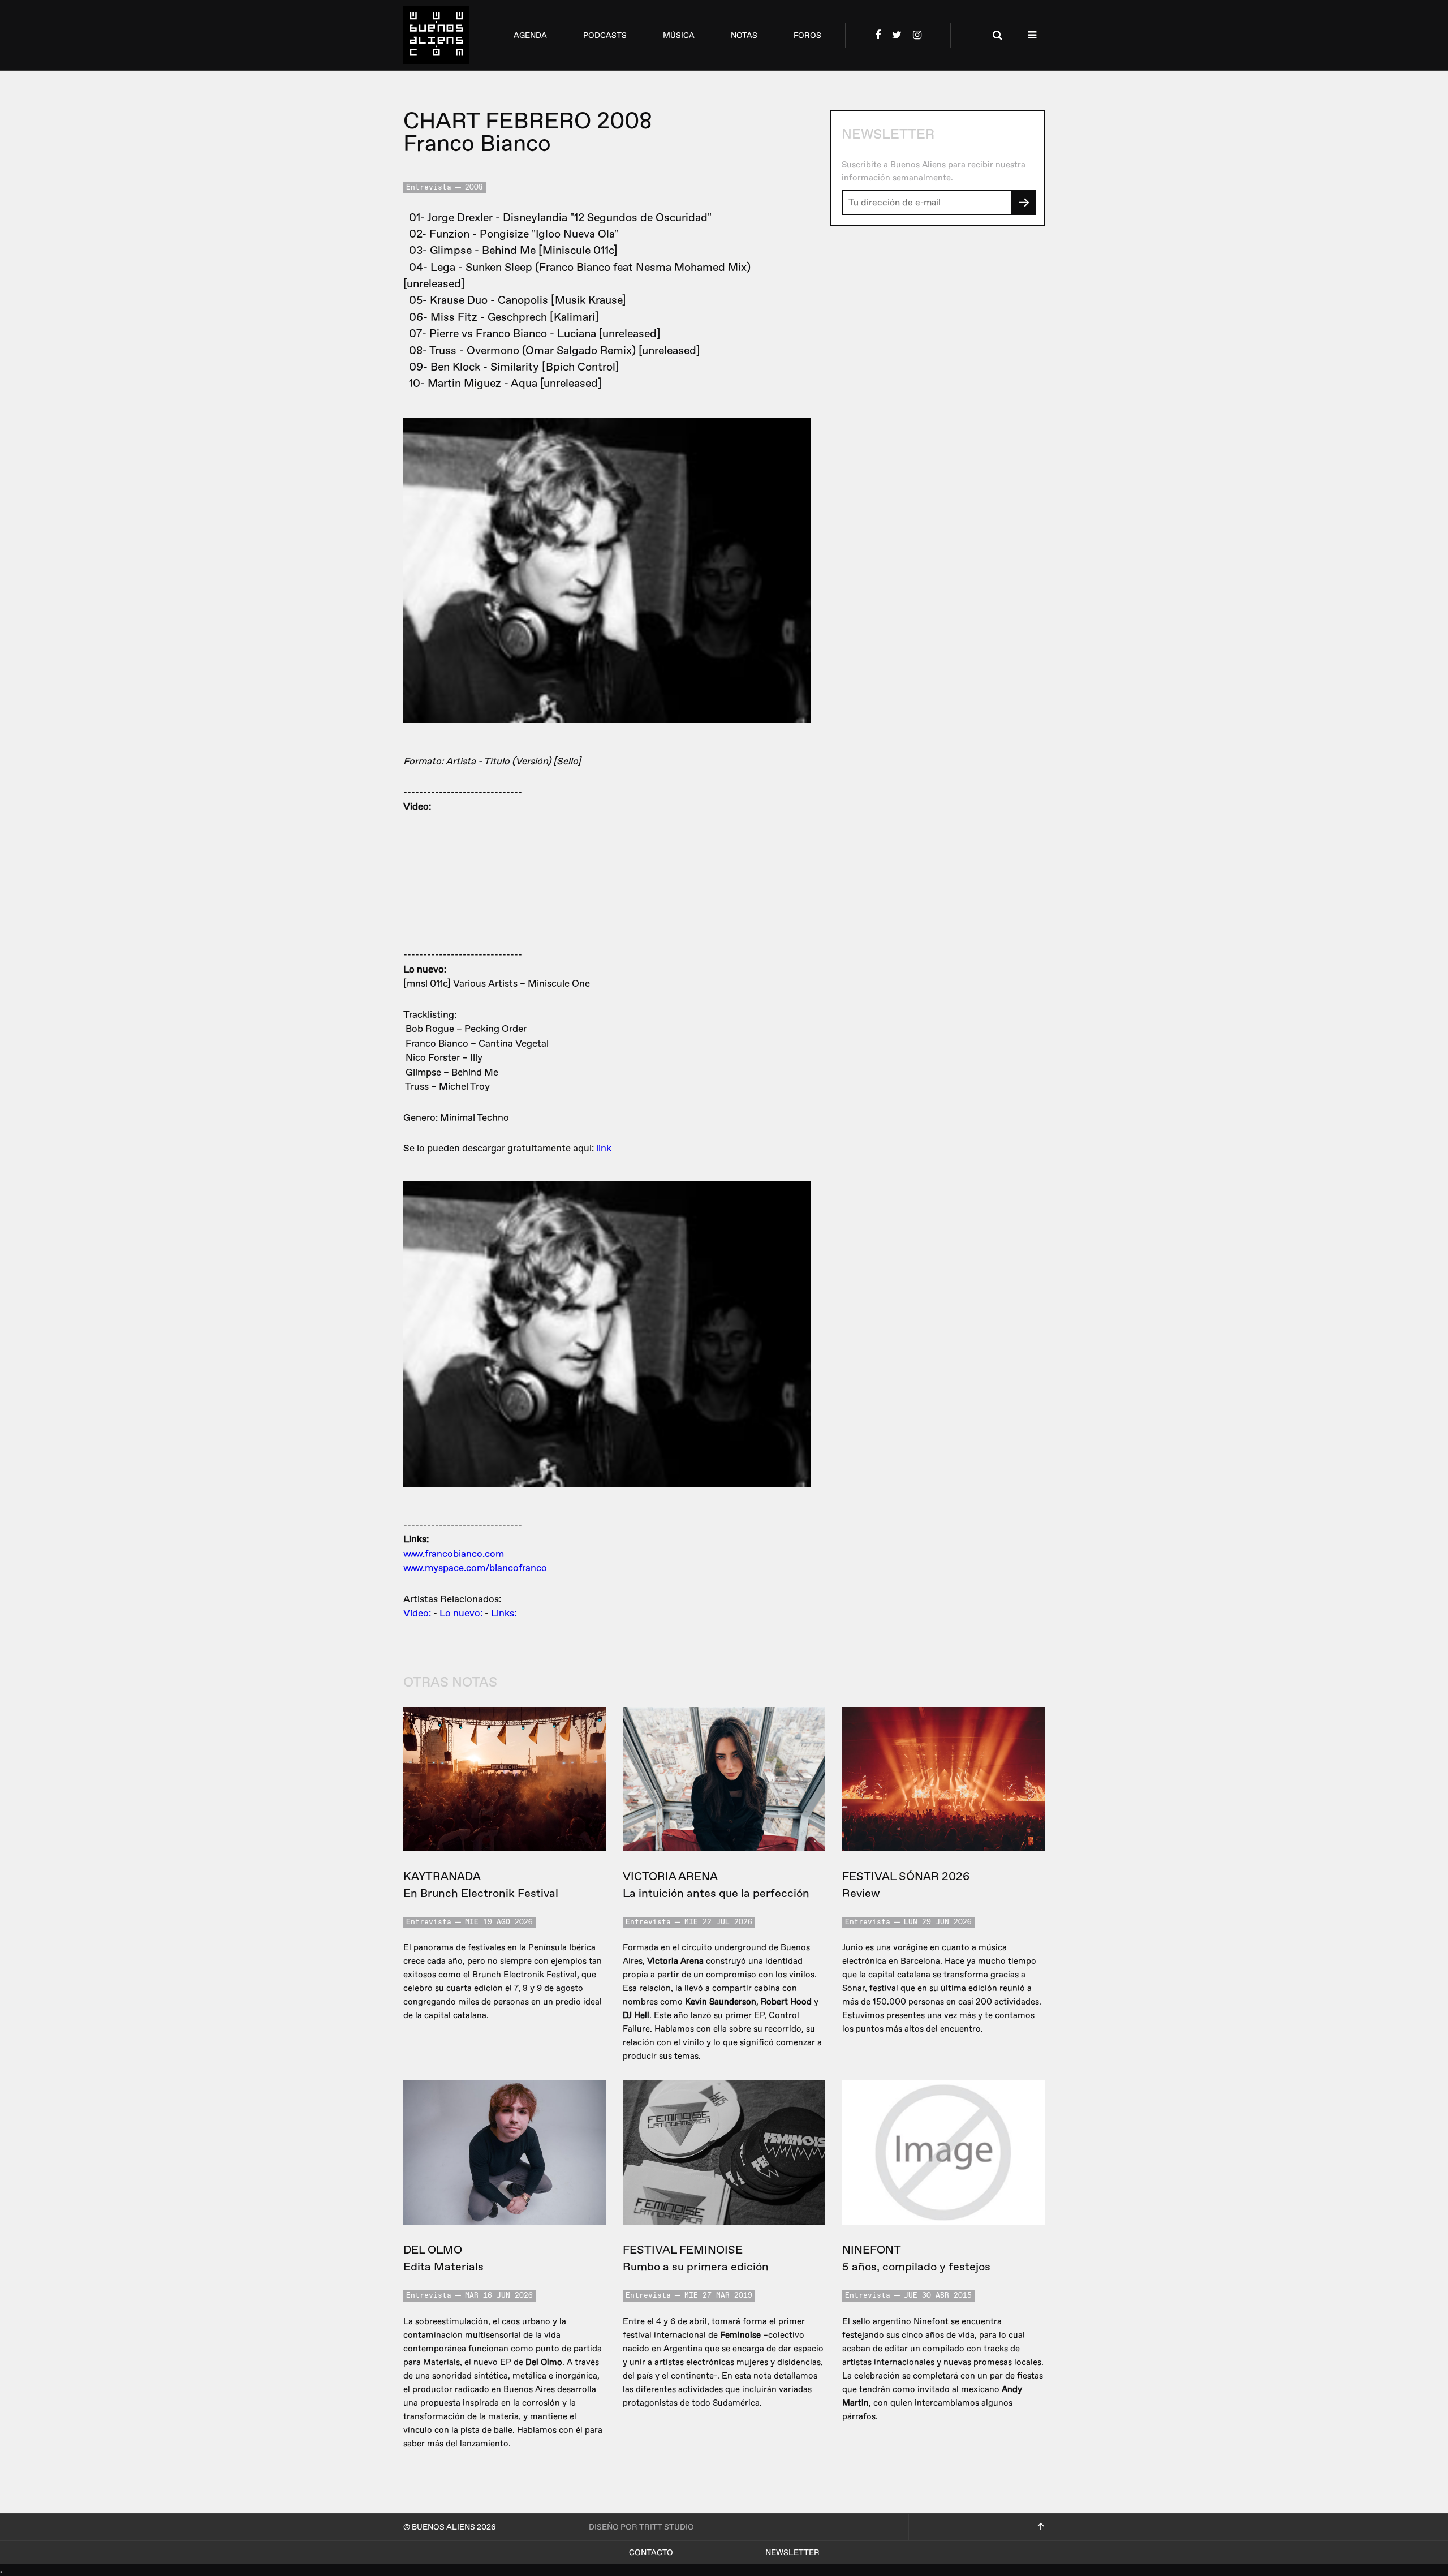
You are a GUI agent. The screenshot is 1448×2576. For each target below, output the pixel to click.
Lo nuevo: (461, 1613)
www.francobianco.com (454, 1554)
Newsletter (792, 2553)
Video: (417, 1613)
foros (807, 35)
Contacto (651, 2553)
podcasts (605, 35)
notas (744, 35)
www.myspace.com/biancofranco (475, 1568)
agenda (530, 35)
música (679, 35)
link (604, 1148)
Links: (504, 1613)
